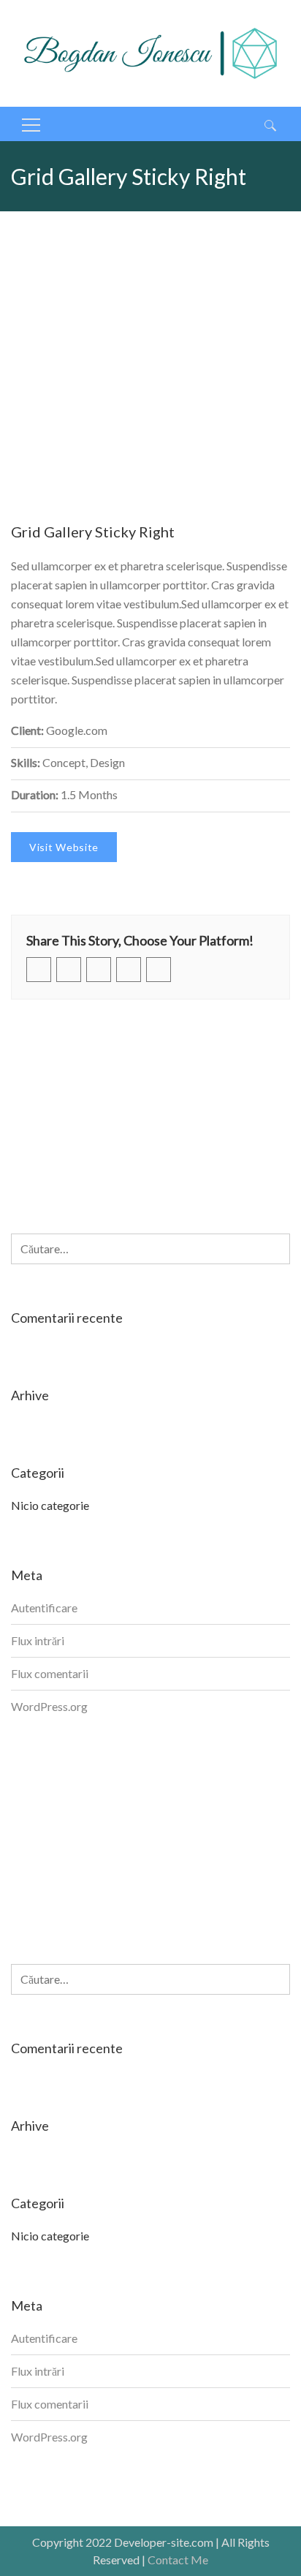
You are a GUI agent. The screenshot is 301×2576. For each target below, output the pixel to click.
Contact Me (178, 2560)
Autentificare (44, 1608)
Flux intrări (38, 1640)
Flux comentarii (50, 1673)
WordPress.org (49, 1706)
